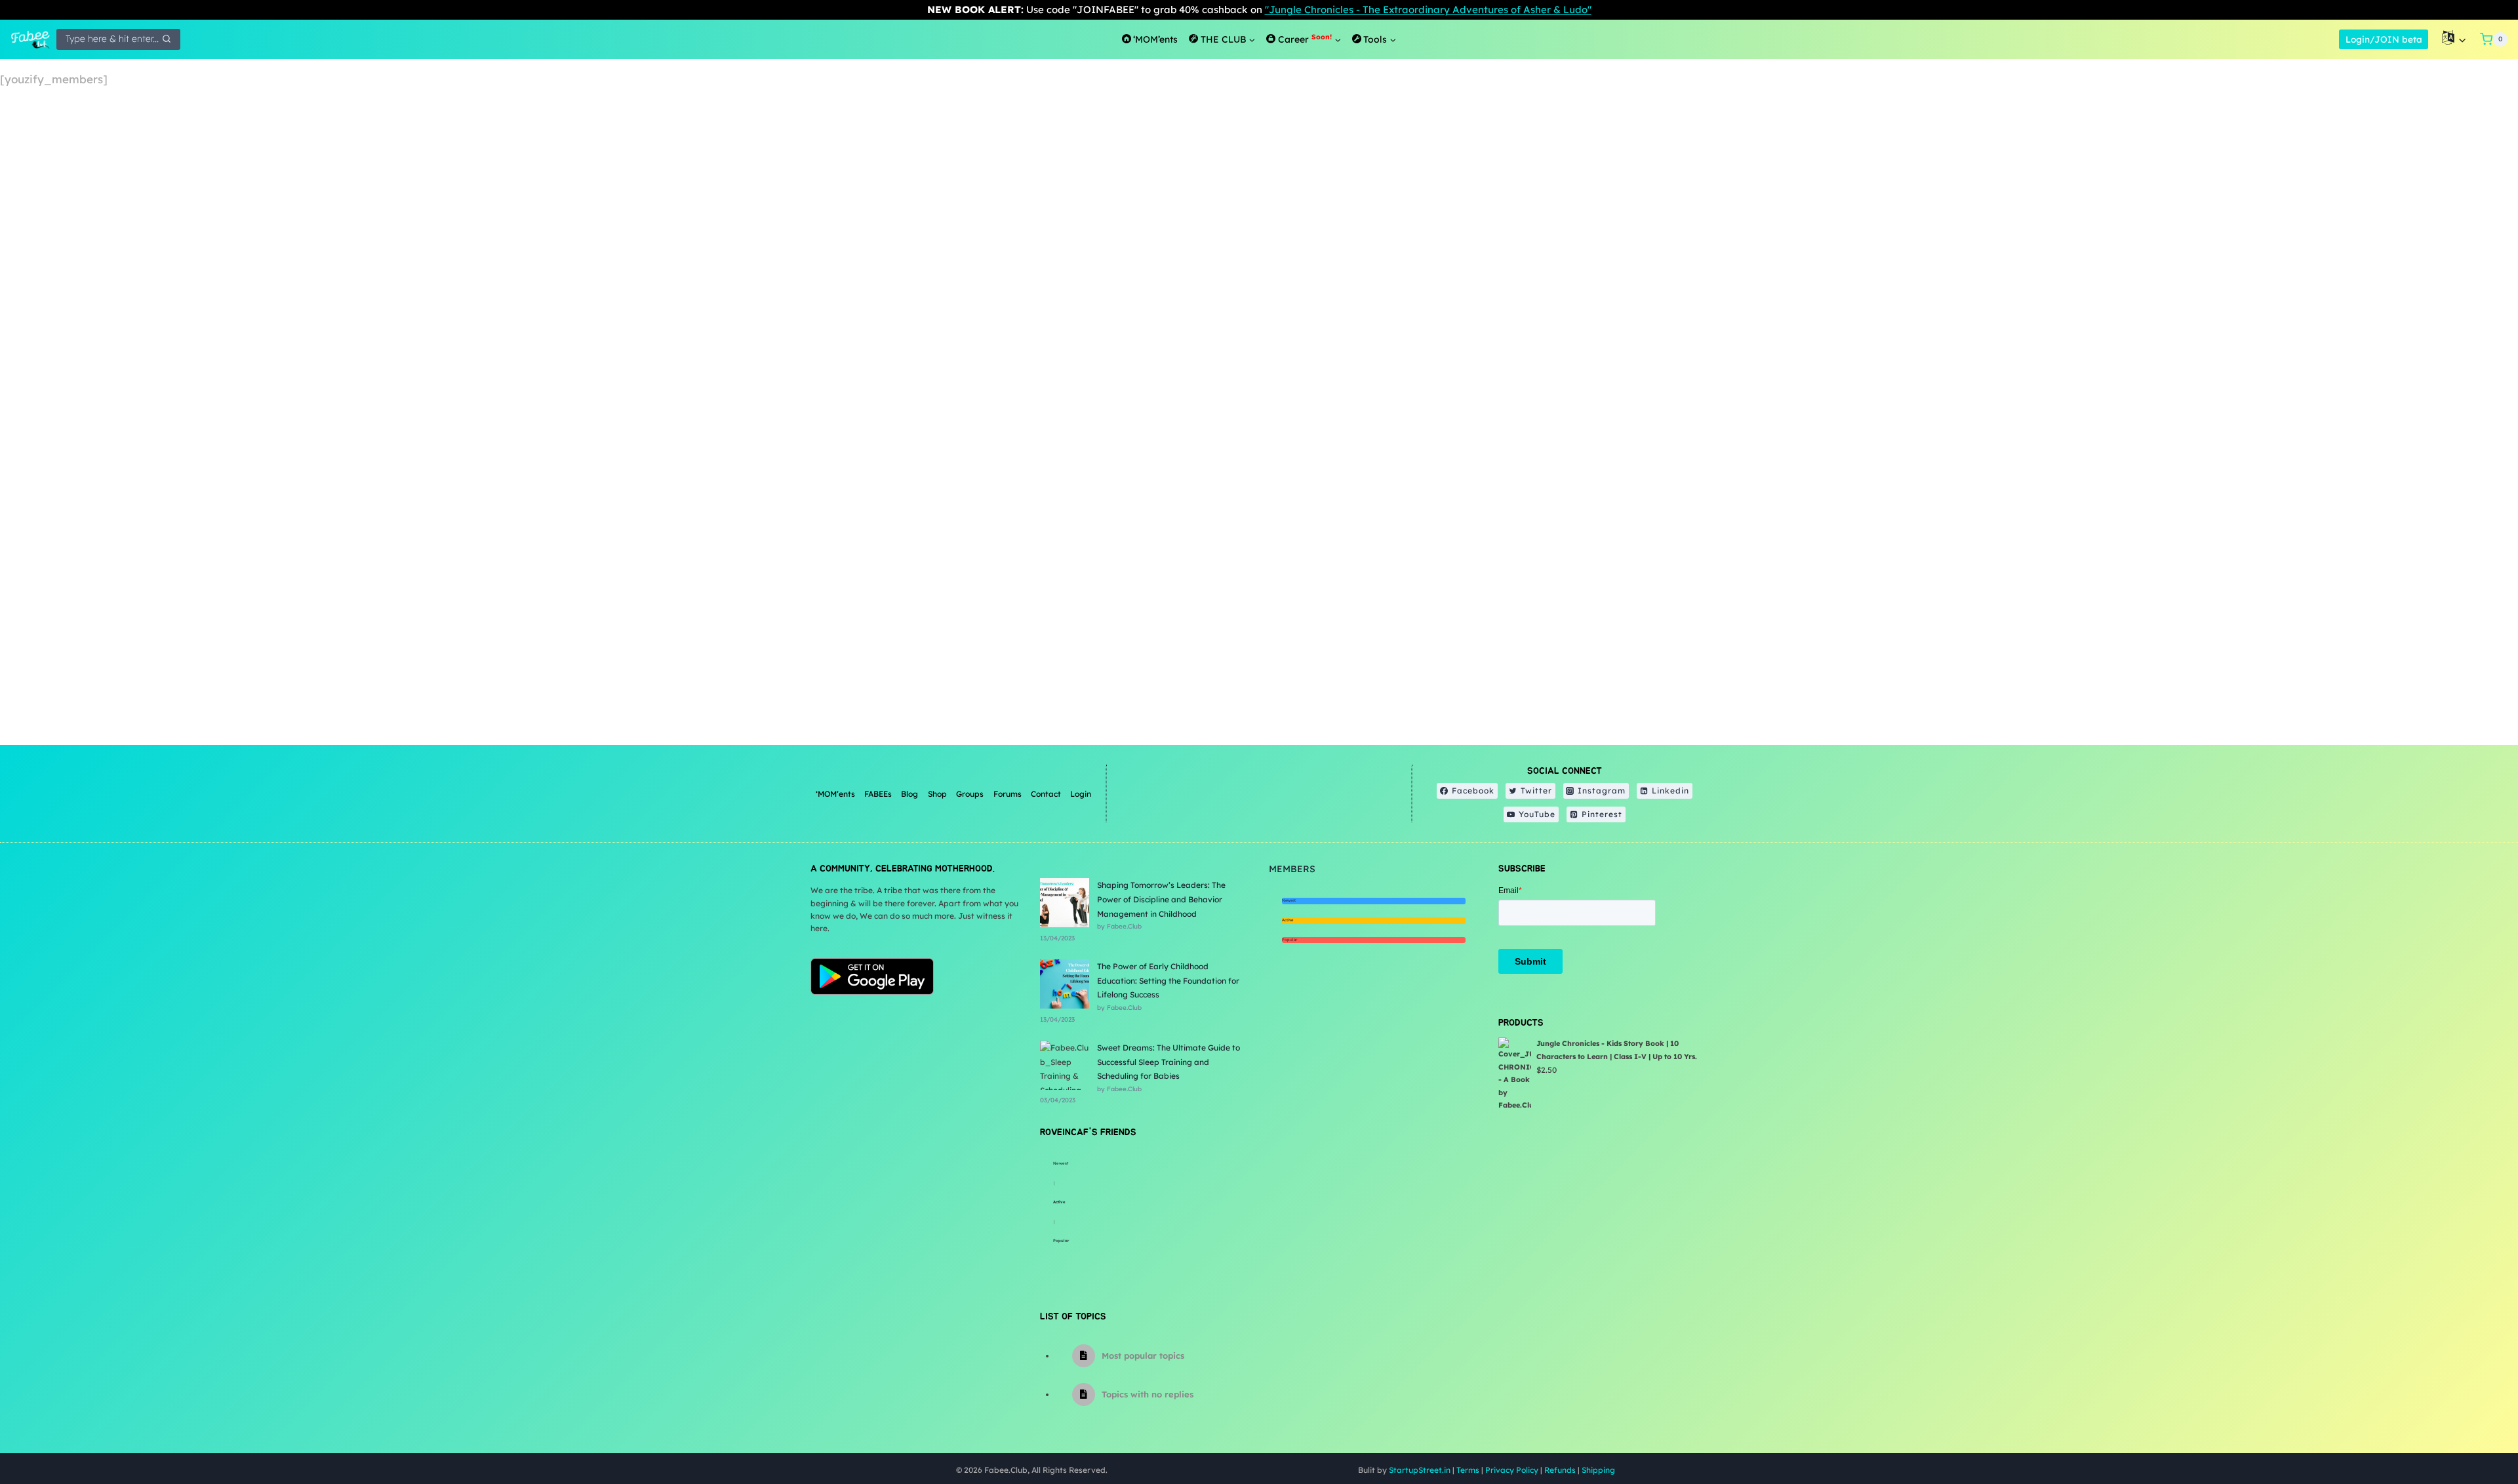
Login (1081, 794)
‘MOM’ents (835, 794)
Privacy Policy (1512, 1470)
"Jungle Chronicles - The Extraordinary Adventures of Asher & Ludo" (1428, 10)
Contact (1046, 794)
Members (1292, 869)
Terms (1468, 1470)
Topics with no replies (1148, 1394)
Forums (1008, 794)
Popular (1061, 1241)
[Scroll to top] (2475, 1431)
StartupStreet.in (1420, 1470)
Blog (909, 794)
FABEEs (878, 794)
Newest (1061, 1163)
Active (1059, 1202)
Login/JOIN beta (2384, 39)
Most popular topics (1143, 1355)
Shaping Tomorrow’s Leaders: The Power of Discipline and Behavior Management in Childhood (1161, 899)
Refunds (1560, 1470)
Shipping (1598, 1470)
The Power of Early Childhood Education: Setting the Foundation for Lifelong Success (1168, 980)
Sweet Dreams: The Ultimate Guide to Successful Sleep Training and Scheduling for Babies (1169, 1062)
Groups (970, 794)
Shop (937, 794)
